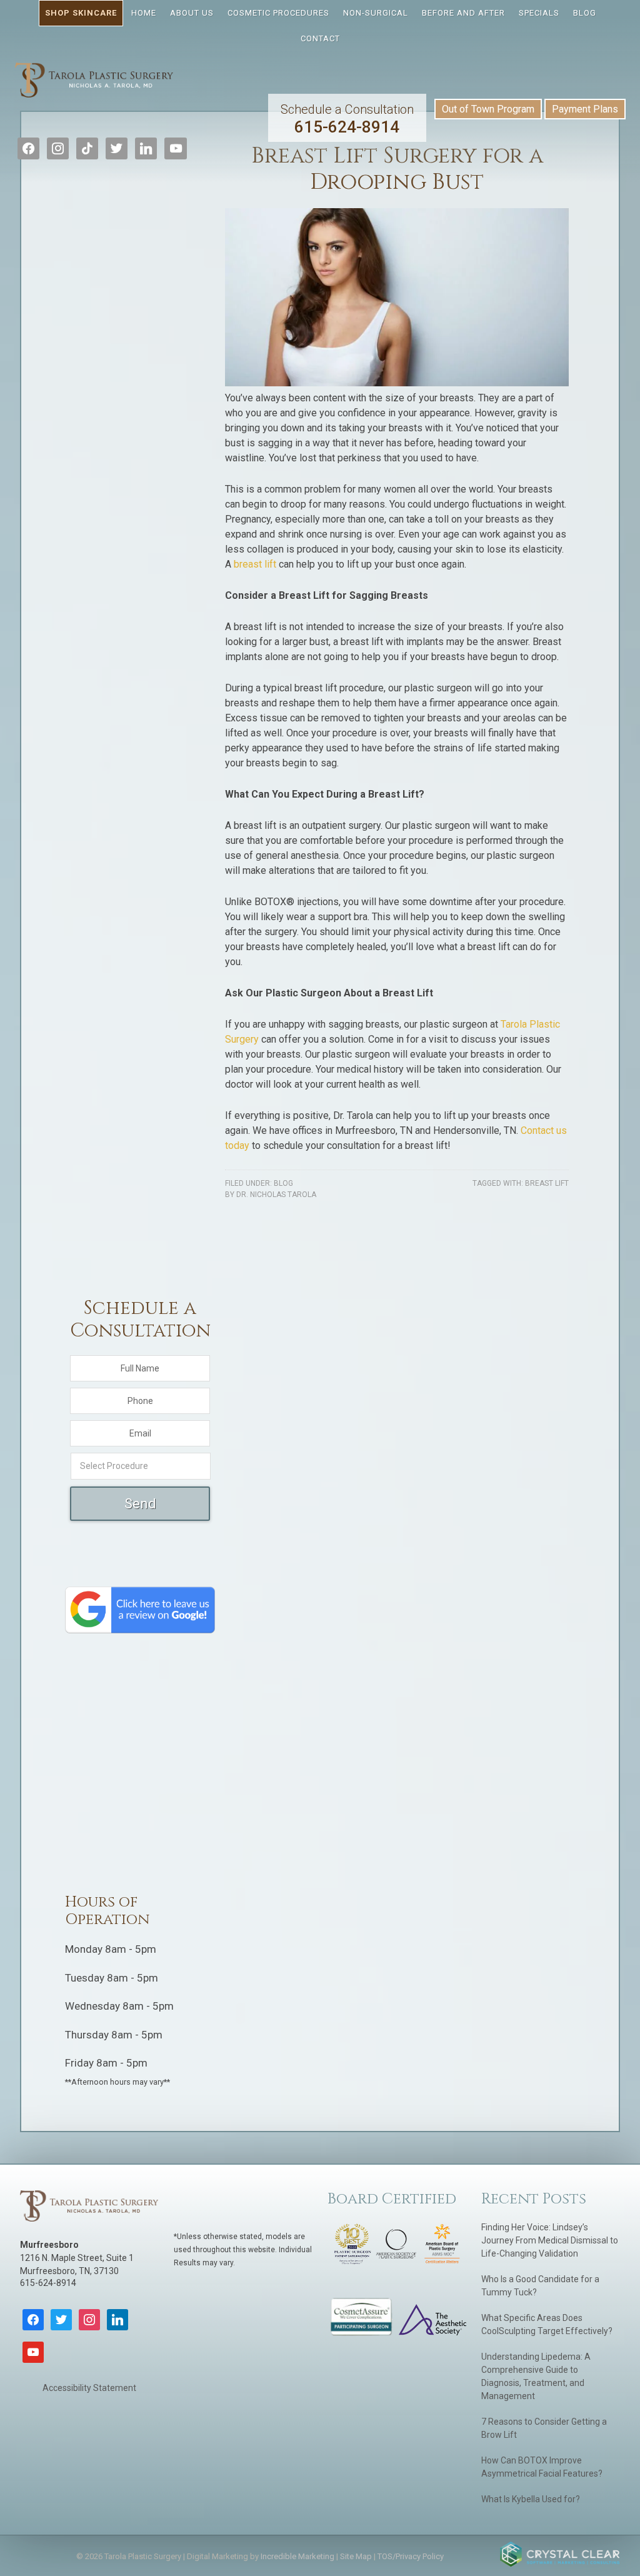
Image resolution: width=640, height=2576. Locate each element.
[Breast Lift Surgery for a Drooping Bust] (397, 383)
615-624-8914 (347, 119)
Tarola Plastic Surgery (94, 86)
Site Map (356, 2556)
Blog (283, 1183)
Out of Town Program (488, 109)
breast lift (255, 564)
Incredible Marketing (297, 2556)
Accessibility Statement (89, 2388)
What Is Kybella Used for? (531, 2499)
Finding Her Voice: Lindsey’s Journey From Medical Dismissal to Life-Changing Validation (550, 2240)
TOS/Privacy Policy (411, 2556)
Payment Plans (585, 109)
